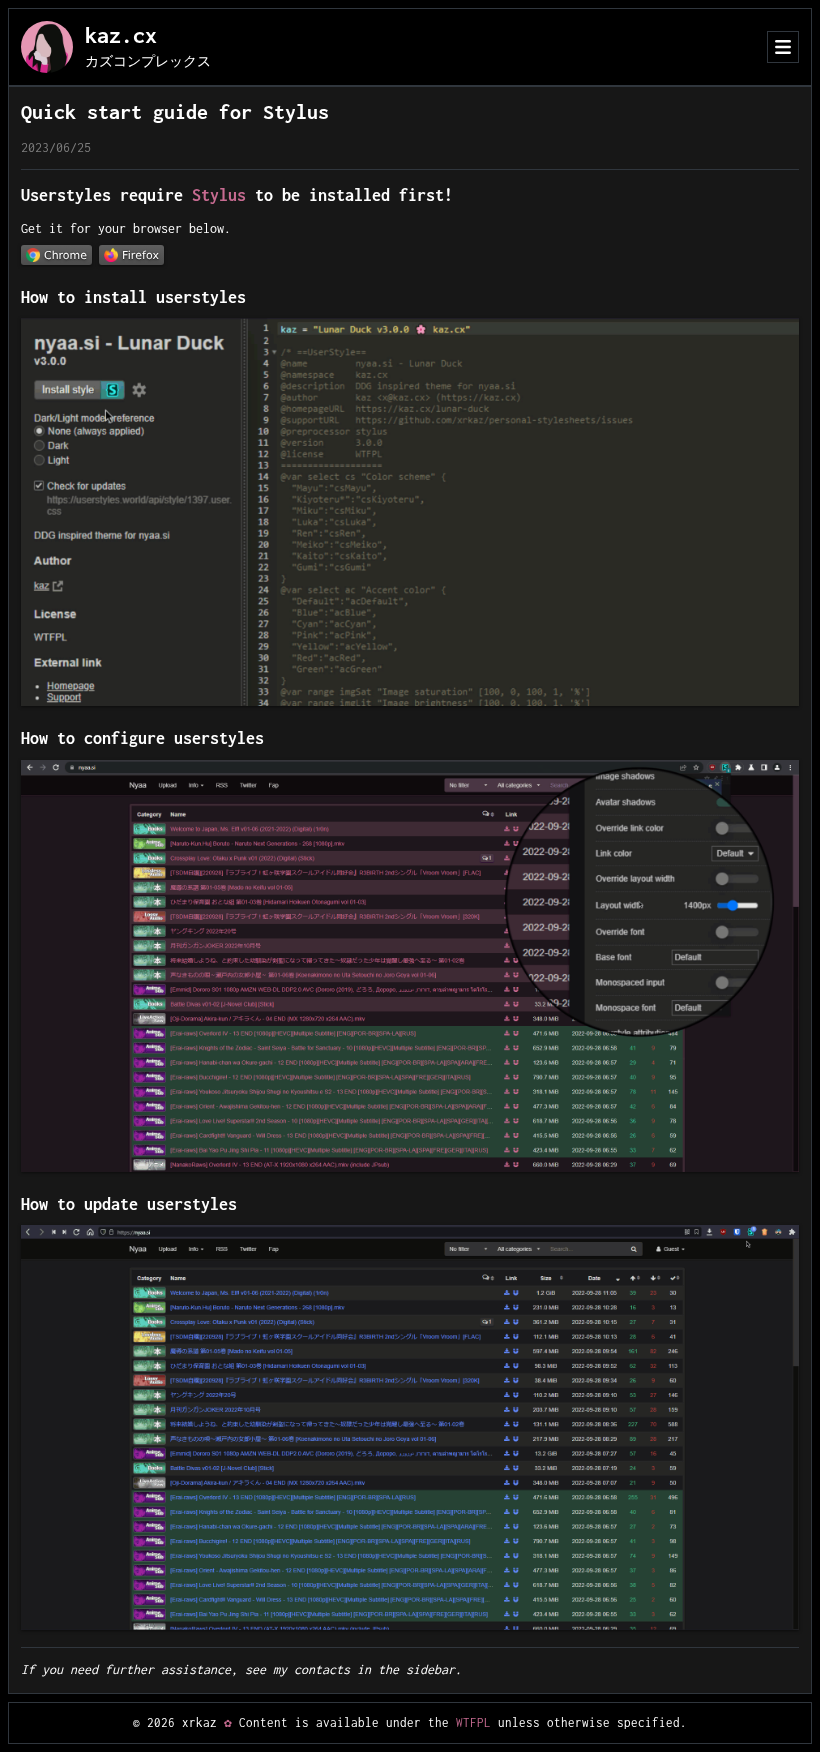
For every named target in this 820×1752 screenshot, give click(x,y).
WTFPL (473, 1722)
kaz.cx (121, 35)
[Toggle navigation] (783, 47)
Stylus (219, 195)
